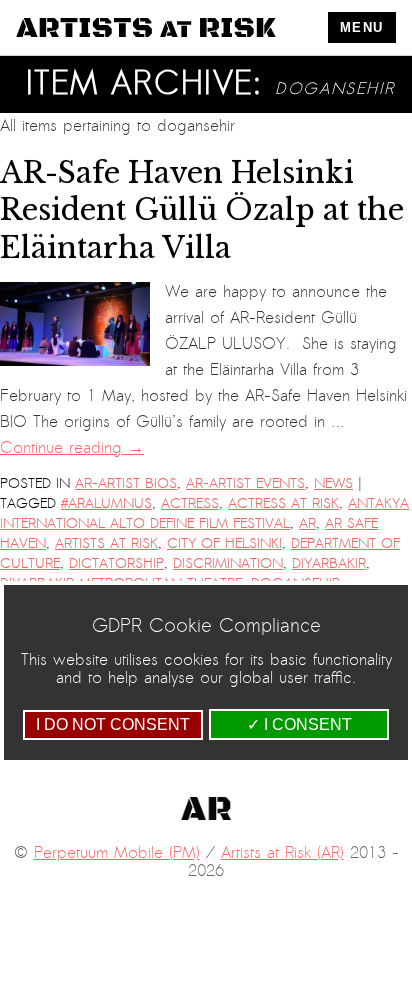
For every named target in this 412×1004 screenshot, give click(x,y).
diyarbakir (329, 563)
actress (190, 503)
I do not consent (113, 724)
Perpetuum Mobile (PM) (117, 853)
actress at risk (283, 503)
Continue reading (72, 448)
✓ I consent (299, 724)
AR (307, 523)
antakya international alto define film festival (204, 513)
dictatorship (116, 563)
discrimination (228, 563)
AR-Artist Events (245, 483)
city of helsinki (224, 543)
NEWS (333, 483)
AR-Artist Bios (126, 483)
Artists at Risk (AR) (282, 853)
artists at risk (106, 543)
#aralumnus (106, 503)
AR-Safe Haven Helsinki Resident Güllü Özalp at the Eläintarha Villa (202, 210)
